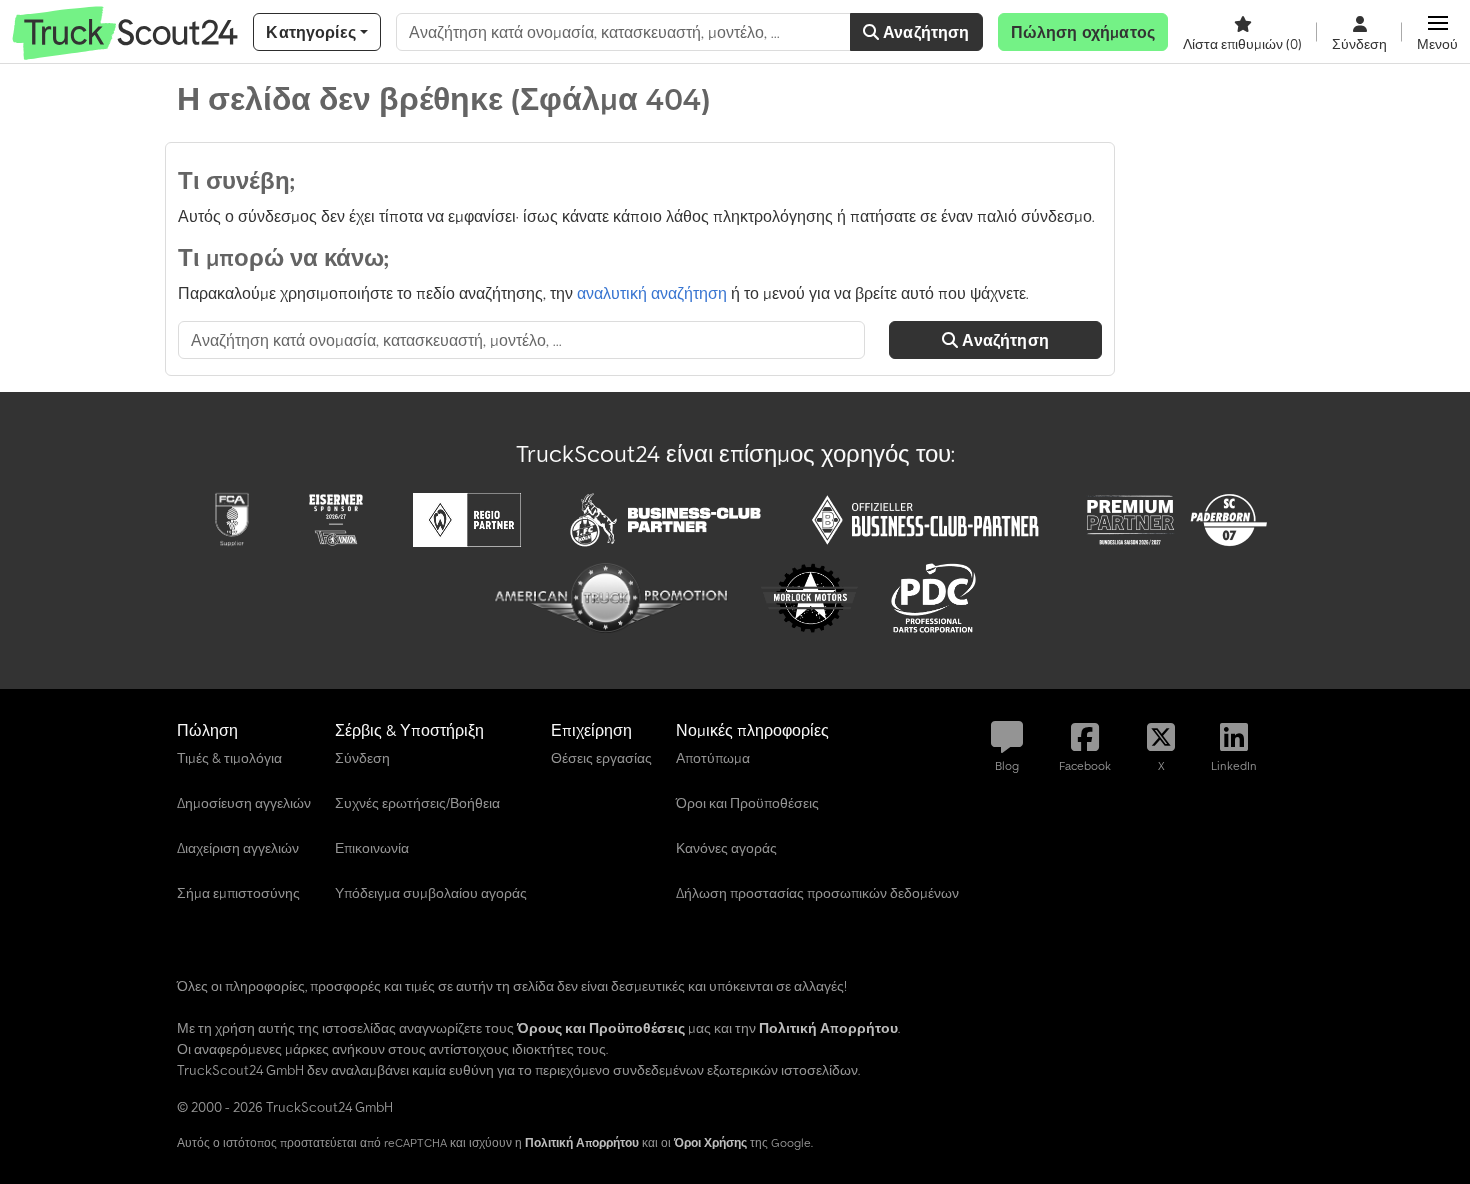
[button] (1437, 32)
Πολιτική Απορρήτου (582, 1142)
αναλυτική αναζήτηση (652, 293)
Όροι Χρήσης (710, 1142)
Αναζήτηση (924, 32)
